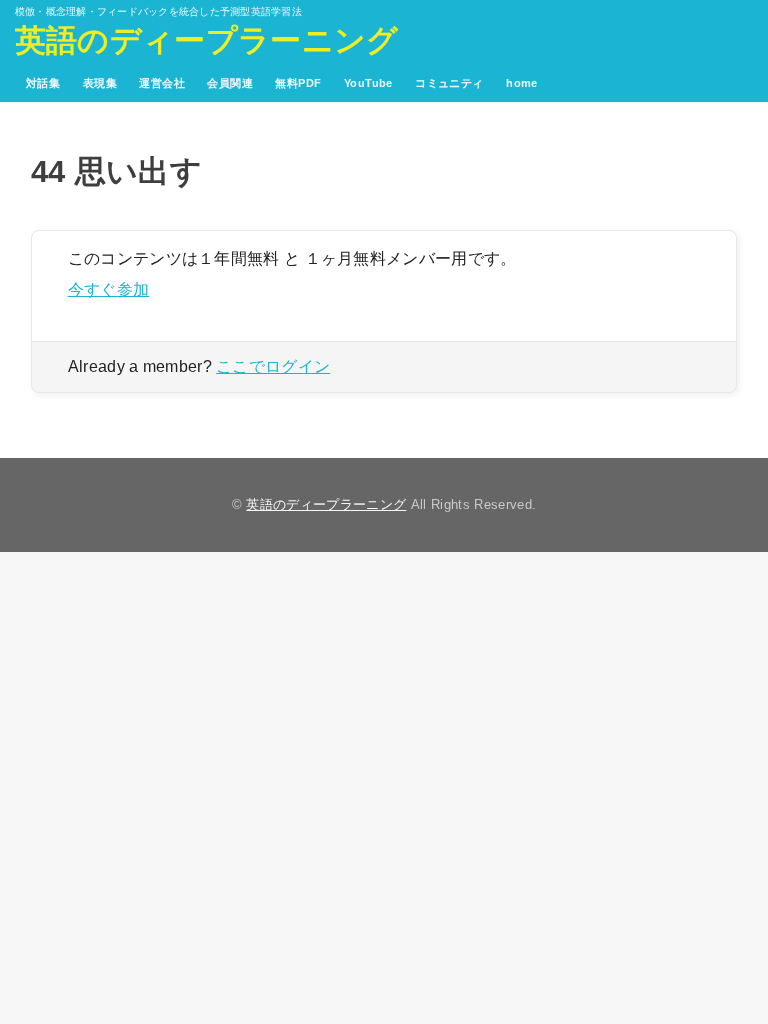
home (522, 83)
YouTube (368, 83)
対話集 (43, 83)
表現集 (100, 83)
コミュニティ (449, 83)
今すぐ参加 (109, 289)
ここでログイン (273, 366)
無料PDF (298, 83)
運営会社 (162, 83)
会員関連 (230, 83)
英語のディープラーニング (207, 40)
